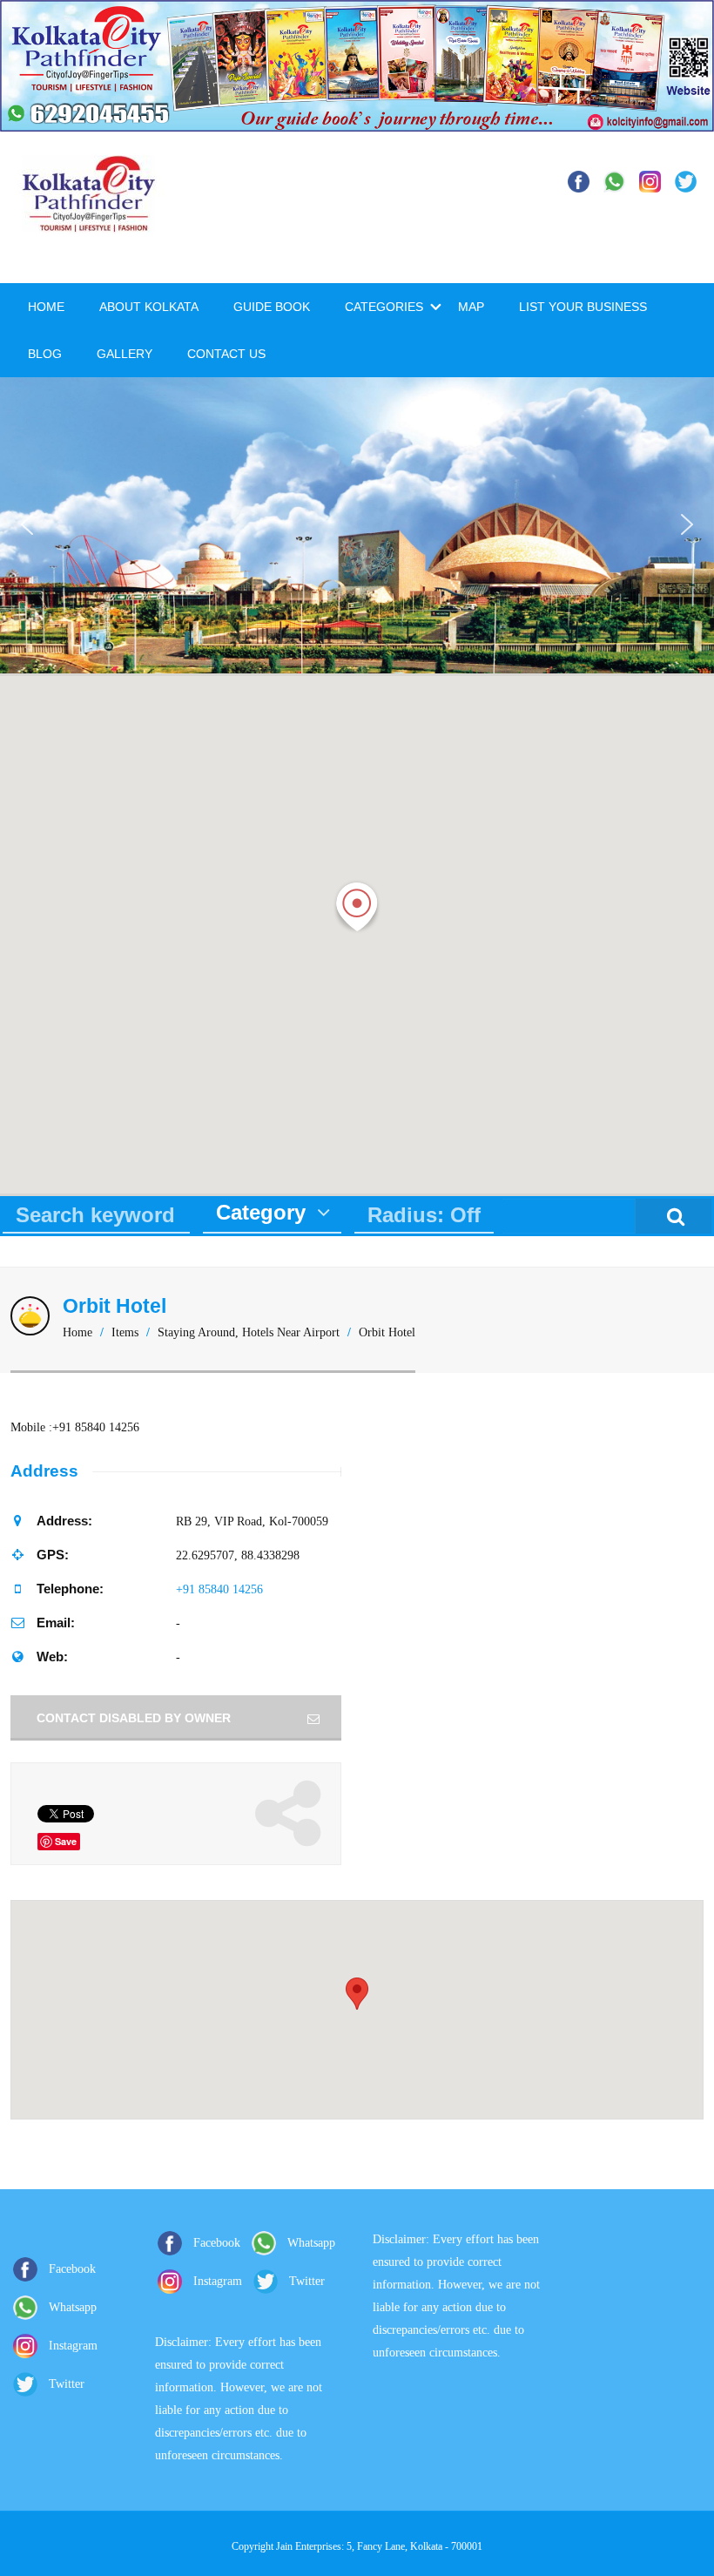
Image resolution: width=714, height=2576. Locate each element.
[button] (27, 524)
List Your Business (583, 307)
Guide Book (272, 307)
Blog (45, 354)
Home (46, 307)
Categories (384, 307)
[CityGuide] (89, 224)
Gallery (125, 354)
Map (471, 307)
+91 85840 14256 (219, 1589)
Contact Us (226, 354)
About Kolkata (149, 307)
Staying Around (196, 1332)
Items (125, 1332)
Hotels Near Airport (291, 1332)
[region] (357, 525)
